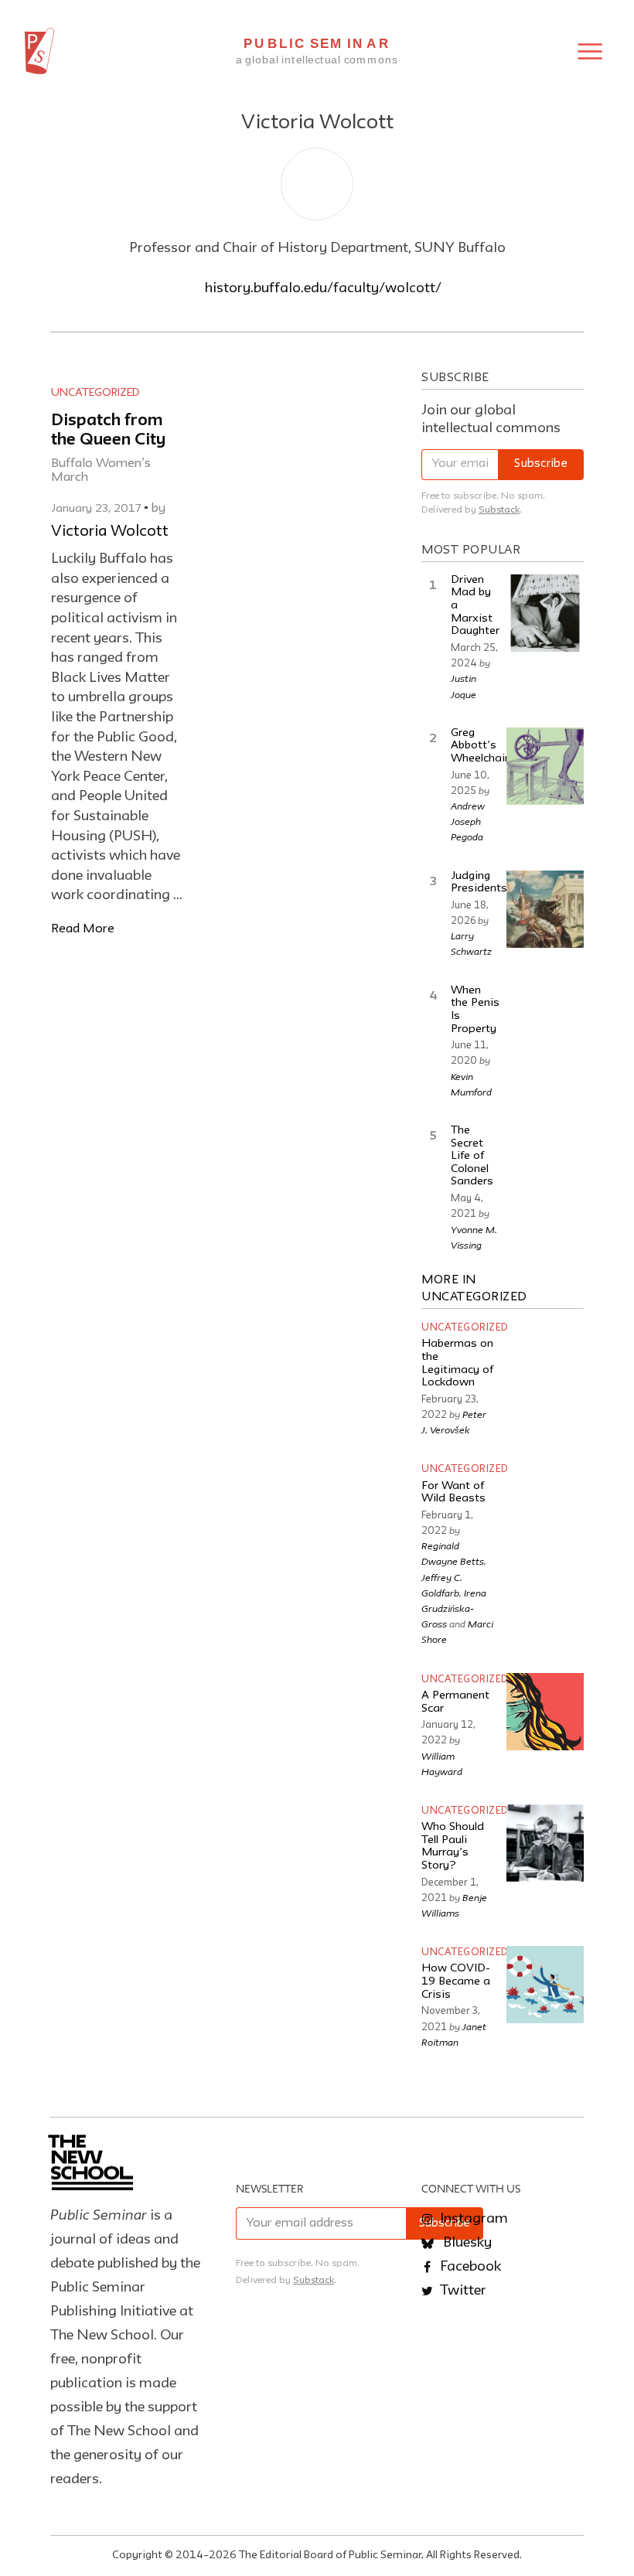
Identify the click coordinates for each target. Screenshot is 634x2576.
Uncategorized (95, 393)
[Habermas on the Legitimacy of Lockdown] (545, 1360)
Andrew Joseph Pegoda (468, 821)
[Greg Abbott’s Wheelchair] (545, 766)
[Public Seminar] (40, 51)
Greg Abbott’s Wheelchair (480, 746)
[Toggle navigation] (590, 51)
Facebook (469, 2267)
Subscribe (541, 464)
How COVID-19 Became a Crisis (456, 1981)
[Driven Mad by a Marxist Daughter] (545, 613)
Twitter (462, 2291)
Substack (499, 510)
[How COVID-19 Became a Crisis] (545, 1985)
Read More (83, 929)
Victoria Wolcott (110, 532)
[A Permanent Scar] (545, 1712)
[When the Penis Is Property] (545, 1024)
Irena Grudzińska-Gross (454, 1608)
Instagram (472, 2219)
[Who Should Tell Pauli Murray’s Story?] (545, 1843)
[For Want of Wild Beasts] (545, 1501)
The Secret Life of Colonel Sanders (472, 1157)
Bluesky (466, 2243)
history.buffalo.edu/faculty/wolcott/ (323, 288)
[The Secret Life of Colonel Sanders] (545, 1164)
